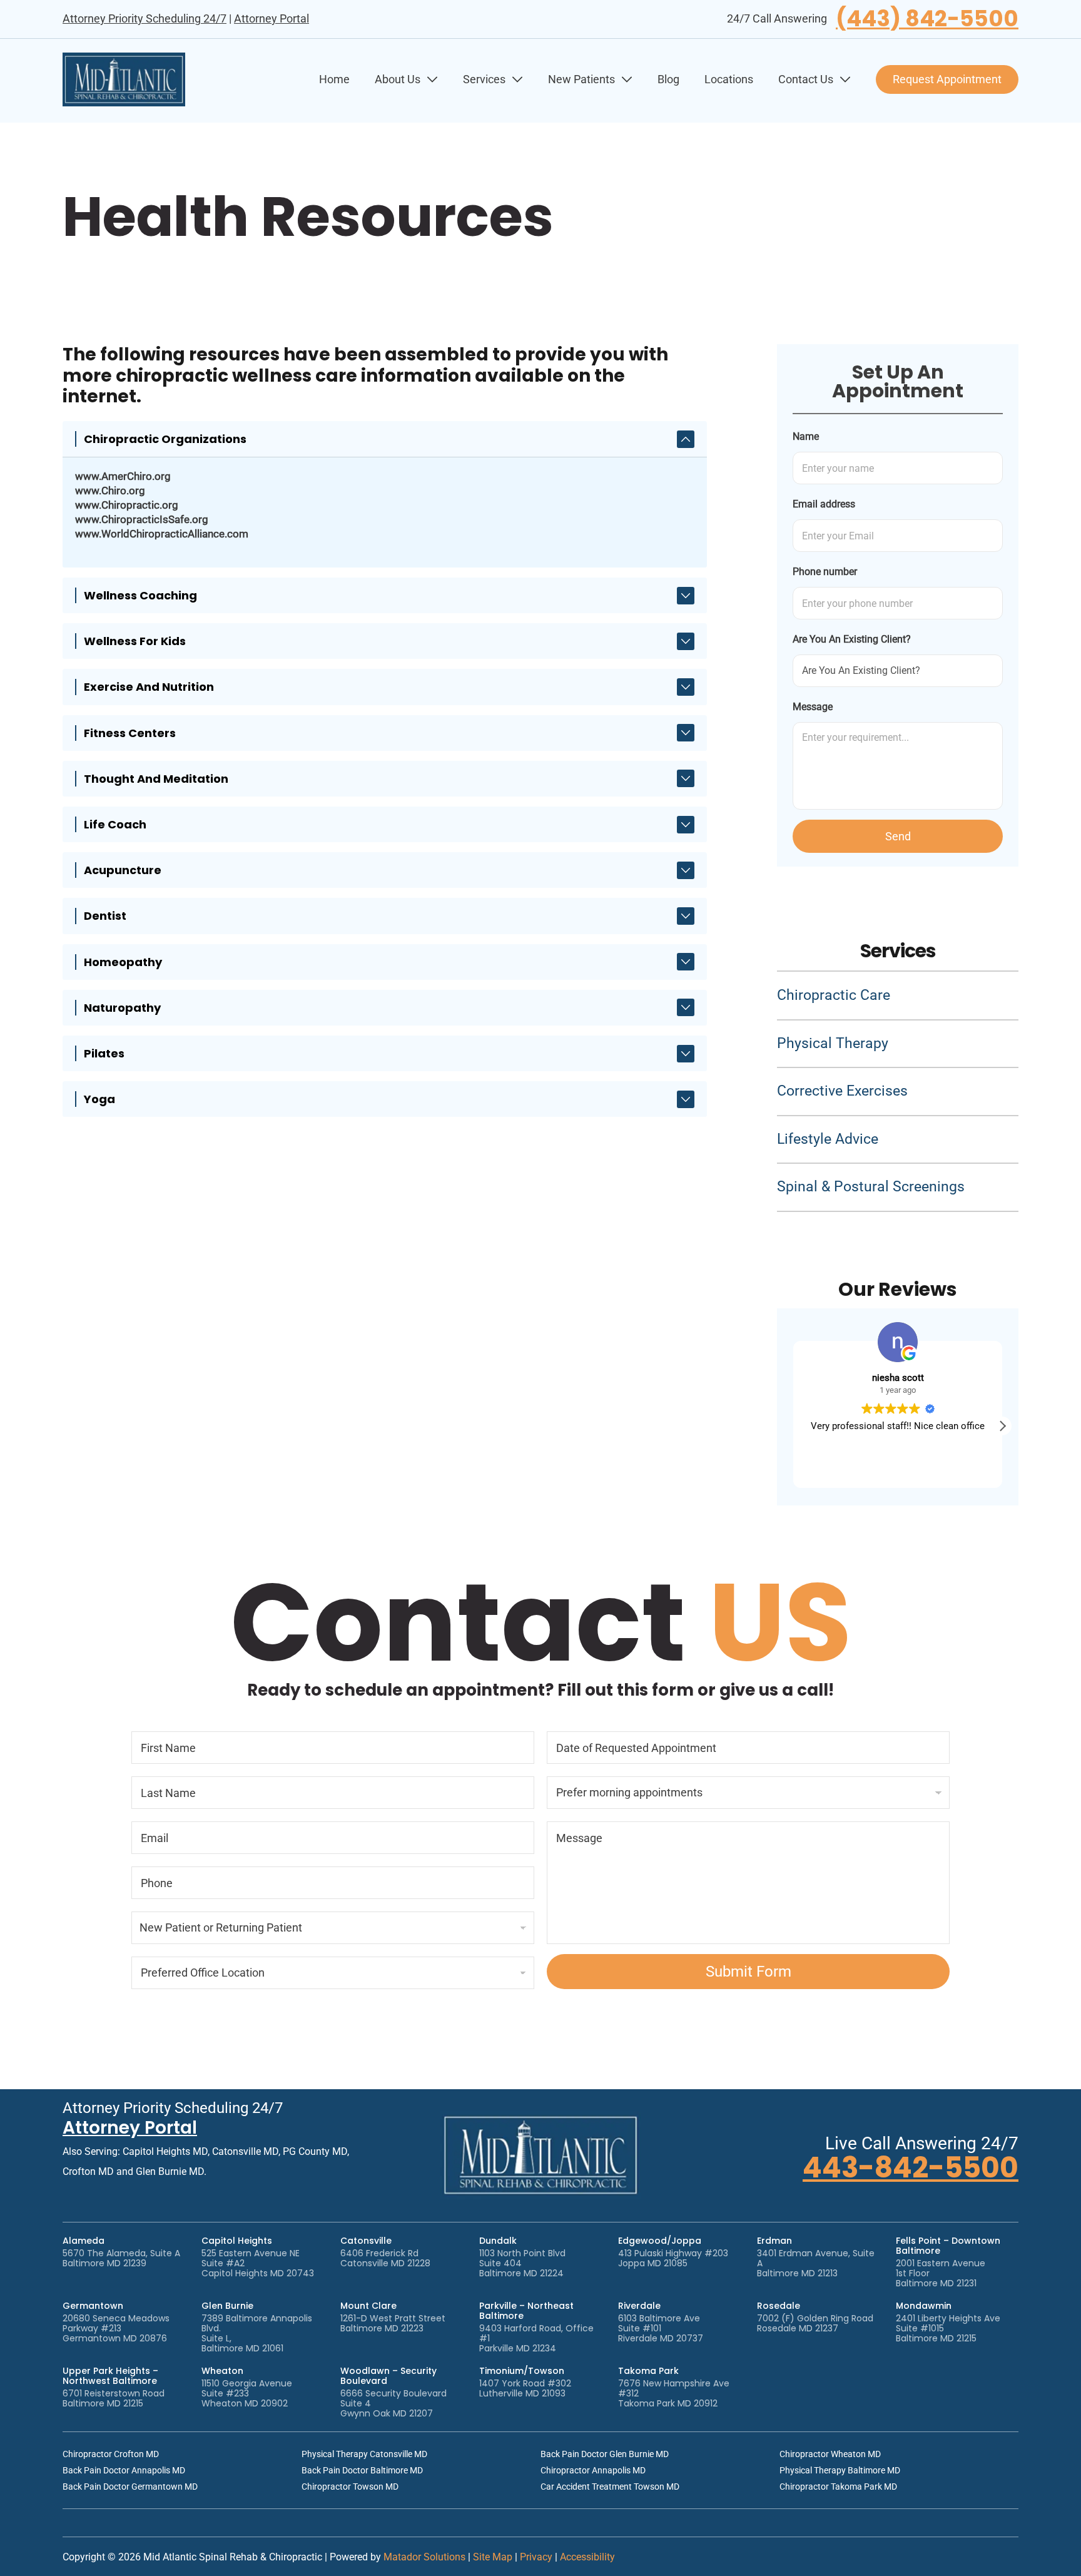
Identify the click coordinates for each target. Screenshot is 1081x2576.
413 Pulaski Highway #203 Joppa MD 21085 (673, 2258)
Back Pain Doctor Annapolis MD (124, 2470)
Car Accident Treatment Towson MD (610, 2487)
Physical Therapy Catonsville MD (364, 2454)
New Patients (581, 79)
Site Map (493, 2557)
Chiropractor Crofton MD (111, 2454)
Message (813, 707)
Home (334, 79)
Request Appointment (947, 79)
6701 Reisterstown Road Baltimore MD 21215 (114, 2398)
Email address (824, 504)
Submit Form (749, 1972)
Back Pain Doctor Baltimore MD (362, 2470)
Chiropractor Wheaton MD (830, 2454)
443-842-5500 (911, 2168)
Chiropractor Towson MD (350, 2487)
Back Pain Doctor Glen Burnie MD (605, 2454)
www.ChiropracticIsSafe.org (142, 519)
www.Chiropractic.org (127, 505)
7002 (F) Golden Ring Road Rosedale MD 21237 (815, 2323)
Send (898, 836)
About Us (398, 79)
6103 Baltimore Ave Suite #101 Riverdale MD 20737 (661, 2328)
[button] (1002, 1426)
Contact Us (806, 79)
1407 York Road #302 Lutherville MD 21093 (525, 2388)
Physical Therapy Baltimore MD (840, 2470)
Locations (729, 79)
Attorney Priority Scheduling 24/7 (145, 18)
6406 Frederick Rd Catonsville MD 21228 (385, 2258)
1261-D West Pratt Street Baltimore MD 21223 (393, 2323)
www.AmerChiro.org (123, 476)
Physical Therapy (833, 1043)
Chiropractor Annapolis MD (593, 2470)
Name (806, 436)
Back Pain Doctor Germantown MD (130, 2487)
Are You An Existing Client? (852, 639)
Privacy (536, 2557)
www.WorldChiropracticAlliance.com (162, 534)
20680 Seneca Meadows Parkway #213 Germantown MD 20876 (116, 2328)
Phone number (825, 572)
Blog (668, 79)
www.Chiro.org (110, 491)
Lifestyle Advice (828, 1139)
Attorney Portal (272, 18)
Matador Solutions (424, 2557)
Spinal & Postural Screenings (871, 1187)
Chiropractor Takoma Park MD (838, 2487)
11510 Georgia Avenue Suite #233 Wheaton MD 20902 (247, 2393)
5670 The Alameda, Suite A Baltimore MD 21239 (121, 2258)
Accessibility (587, 2557)
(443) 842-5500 (927, 19)
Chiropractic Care (834, 995)
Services (484, 79)
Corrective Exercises (842, 1091)
